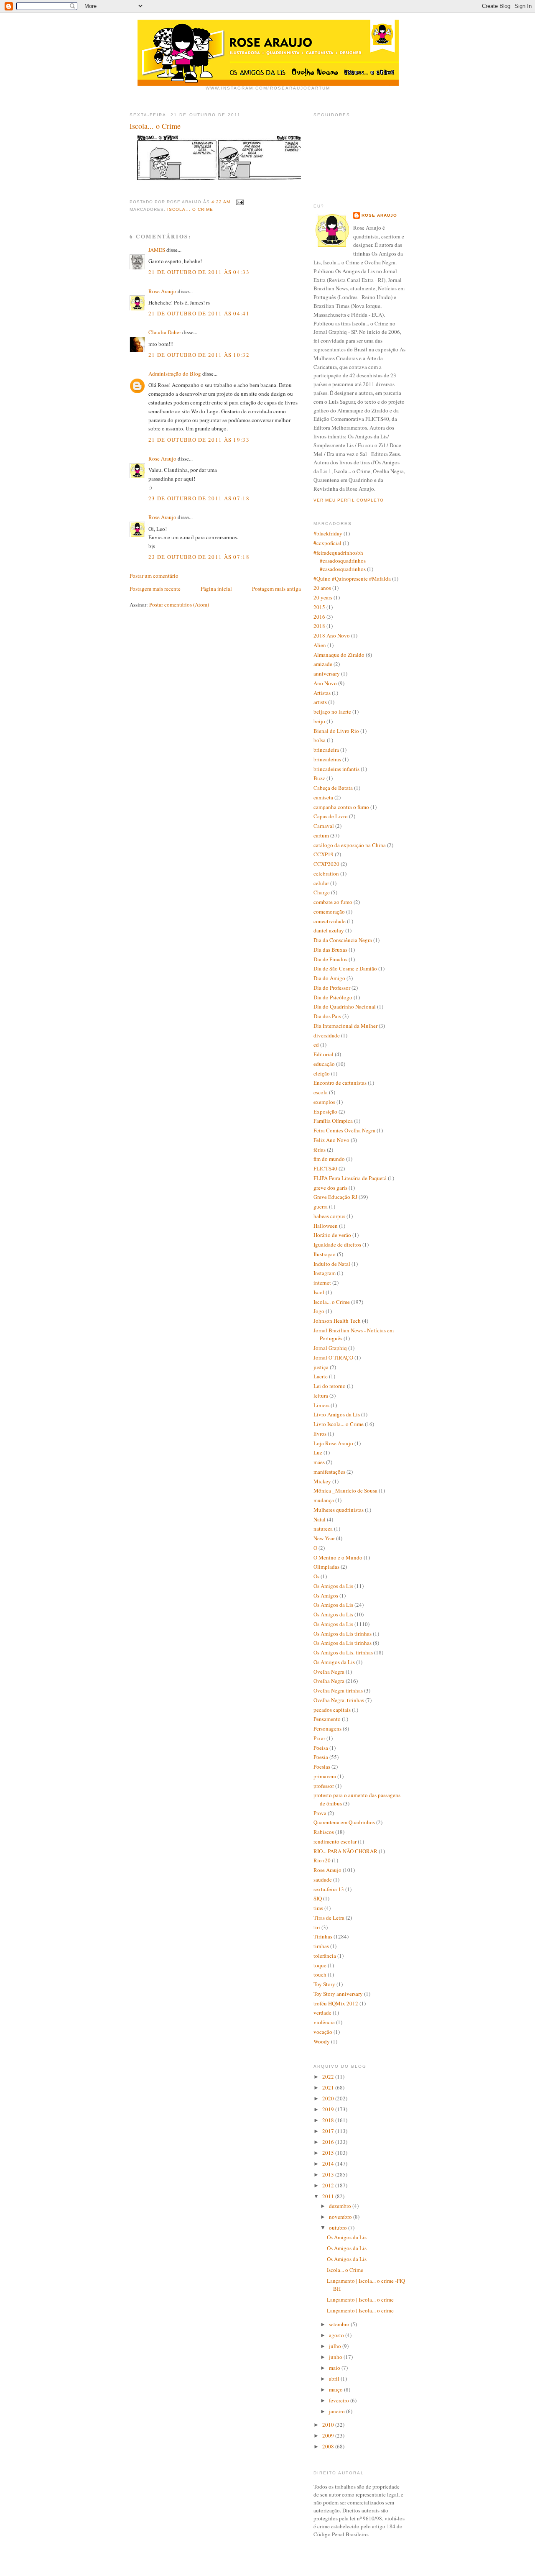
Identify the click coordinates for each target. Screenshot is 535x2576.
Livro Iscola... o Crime (339, 1424)
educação (324, 1064)
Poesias (322, 1767)
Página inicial (216, 589)
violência (324, 2022)
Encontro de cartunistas (340, 1083)
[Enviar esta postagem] (239, 202)
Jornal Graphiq (330, 1348)
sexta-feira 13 (329, 1889)
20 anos (322, 588)
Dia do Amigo (329, 978)
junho (336, 2357)
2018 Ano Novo (332, 635)
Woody (322, 2041)
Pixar (319, 1738)
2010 (329, 2425)
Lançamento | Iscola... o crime (360, 2299)
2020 (329, 2098)
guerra (321, 1206)
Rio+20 (322, 1860)
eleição (322, 1073)
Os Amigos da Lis (333, 1586)
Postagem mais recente (155, 589)
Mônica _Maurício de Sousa (345, 1490)
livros (320, 1434)
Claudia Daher (165, 332)
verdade (322, 2013)
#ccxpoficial (327, 543)
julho (336, 2346)
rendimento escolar (335, 1841)
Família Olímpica (333, 1121)
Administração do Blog (175, 374)
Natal (320, 1519)
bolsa (320, 740)
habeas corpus (329, 1216)
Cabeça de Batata (333, 788)
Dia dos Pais (327, 1016)
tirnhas (321, 1946)
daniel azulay (329, 930)
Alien (320, 645)
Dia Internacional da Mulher (345, 1026)
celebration (326, 873)
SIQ (318, 1898)
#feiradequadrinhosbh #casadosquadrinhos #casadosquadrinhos (340, 561)
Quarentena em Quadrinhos (344, 1822)
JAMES (157, 250)
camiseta (323, 797)
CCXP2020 (326, 864)
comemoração (329, 912)
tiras (318, 1908)
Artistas (322, 693)
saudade (323, 1880)
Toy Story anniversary (338, 1994)
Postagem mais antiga (276, 589)
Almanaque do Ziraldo (339, 655)
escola (321, 1092)
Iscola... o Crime (190, 209)
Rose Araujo (162, 291)
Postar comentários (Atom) (179, 604)
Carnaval (324, 826)
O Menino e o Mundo (338, 1557)
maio (335, 2368)
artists (320, 702)
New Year (324, 1538)
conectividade (330, 921)
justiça (321, 1367)
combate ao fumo (333, 902)
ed (316, 1045)
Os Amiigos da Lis (334, 1662)
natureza (323, 1529)
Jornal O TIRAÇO (333, 1357)
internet (322, 1283)
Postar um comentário (154, 576)
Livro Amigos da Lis (337, 1414)
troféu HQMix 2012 (336, 2003)
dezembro (341, 2206)
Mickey (322, 1481)
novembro (341, 2217)
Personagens (327, 1728)
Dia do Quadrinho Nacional (345, 1006)
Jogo (319, 1311)
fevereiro (340, 2400)
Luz (318, 1452)
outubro (339, 2228)
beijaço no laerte (332, 712)
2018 (319, 626)
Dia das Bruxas (330, 950)
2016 (319, 617)
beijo (319, 721)
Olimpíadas (326, 1567)
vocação (323, 2032)
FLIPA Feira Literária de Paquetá (350, 1178)
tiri (317, 1927)
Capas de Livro (331, 816)
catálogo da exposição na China (350, 845)
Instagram (325, 1273)
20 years (323, 597)
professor (324, 1786)
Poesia (321, 1757)
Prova (320, 1813)
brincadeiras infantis (336, 769)
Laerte (321, 1376)
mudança (324, 1500)
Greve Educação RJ (335, 1197)
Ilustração (325, 1254)
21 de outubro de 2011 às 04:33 (199, 272)
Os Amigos (326, 1595)
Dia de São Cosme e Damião (345, 968)
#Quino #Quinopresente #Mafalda (352, 579)
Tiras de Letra (329, 1918)
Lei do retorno (330, 1386)
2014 (329, 2164)
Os (316, 1576)
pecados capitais (332, 1710)
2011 (329, 2196)
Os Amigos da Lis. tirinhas (343, 1652)
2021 (329, 2087)
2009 (329, 2435)
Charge (322, 892)
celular (321, 883)
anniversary (327, 673)
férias (320, 1150)
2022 (329, 2077)
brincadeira (326, 750)
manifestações (329, 1472)
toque (320, 1965)
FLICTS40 (325, 1168)
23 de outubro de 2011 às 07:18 (199, 498)
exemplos (324, 1102)
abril (335, 2379)
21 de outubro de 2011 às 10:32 (199, 355)
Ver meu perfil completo (349, 500)
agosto (337, 2335)
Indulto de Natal (332, 1264)
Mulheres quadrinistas (339, 1510)
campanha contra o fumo (341, 807)
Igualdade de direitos (337, 1244)
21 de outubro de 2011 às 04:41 (199, 313)
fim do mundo (329, 1159)
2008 (329, 2446)
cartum (321, 835)
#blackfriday (328, 533)
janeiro (338, 2411)
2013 (329, 2174)
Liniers (321, 1405)
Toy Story (324, 1984)
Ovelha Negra (329, 1672)
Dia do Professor (332, 988)
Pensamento (327, 1719)
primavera (325, 1776)
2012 (329, 2185)
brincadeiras (327, 759)
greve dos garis (330, 1188)
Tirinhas (323, 1936)
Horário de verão (332, 1235)
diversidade (327, 1035)
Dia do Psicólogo (333, 997)
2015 (319, 607)
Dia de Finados (330, 959)
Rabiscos (324, 1832)
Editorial (324, 1054)
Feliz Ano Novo (331, 1140)
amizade (323, 664)
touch (320, 1974)
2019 (329, 2109)
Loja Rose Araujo (333, 1443)
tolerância (325, 1956)
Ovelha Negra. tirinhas (339, 1700)
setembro (340, 2324)
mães (319, 1462)
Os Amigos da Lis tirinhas (343, 1634)
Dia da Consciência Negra (343, 940)
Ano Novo (325, 683)
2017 (329, 2131)
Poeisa (321, 1748)
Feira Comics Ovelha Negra (344, 1130)
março (336, 2389)
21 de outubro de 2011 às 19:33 (199, 440)
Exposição (325, 1111)
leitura (321, 1396)
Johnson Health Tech (337, 1321)
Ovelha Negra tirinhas (338, 1690)
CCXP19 (324, 854)
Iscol (319, 1292)
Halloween (326, 1226)
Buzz (319, 778)
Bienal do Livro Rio (336, 731)
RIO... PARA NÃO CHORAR (345, 1851)
